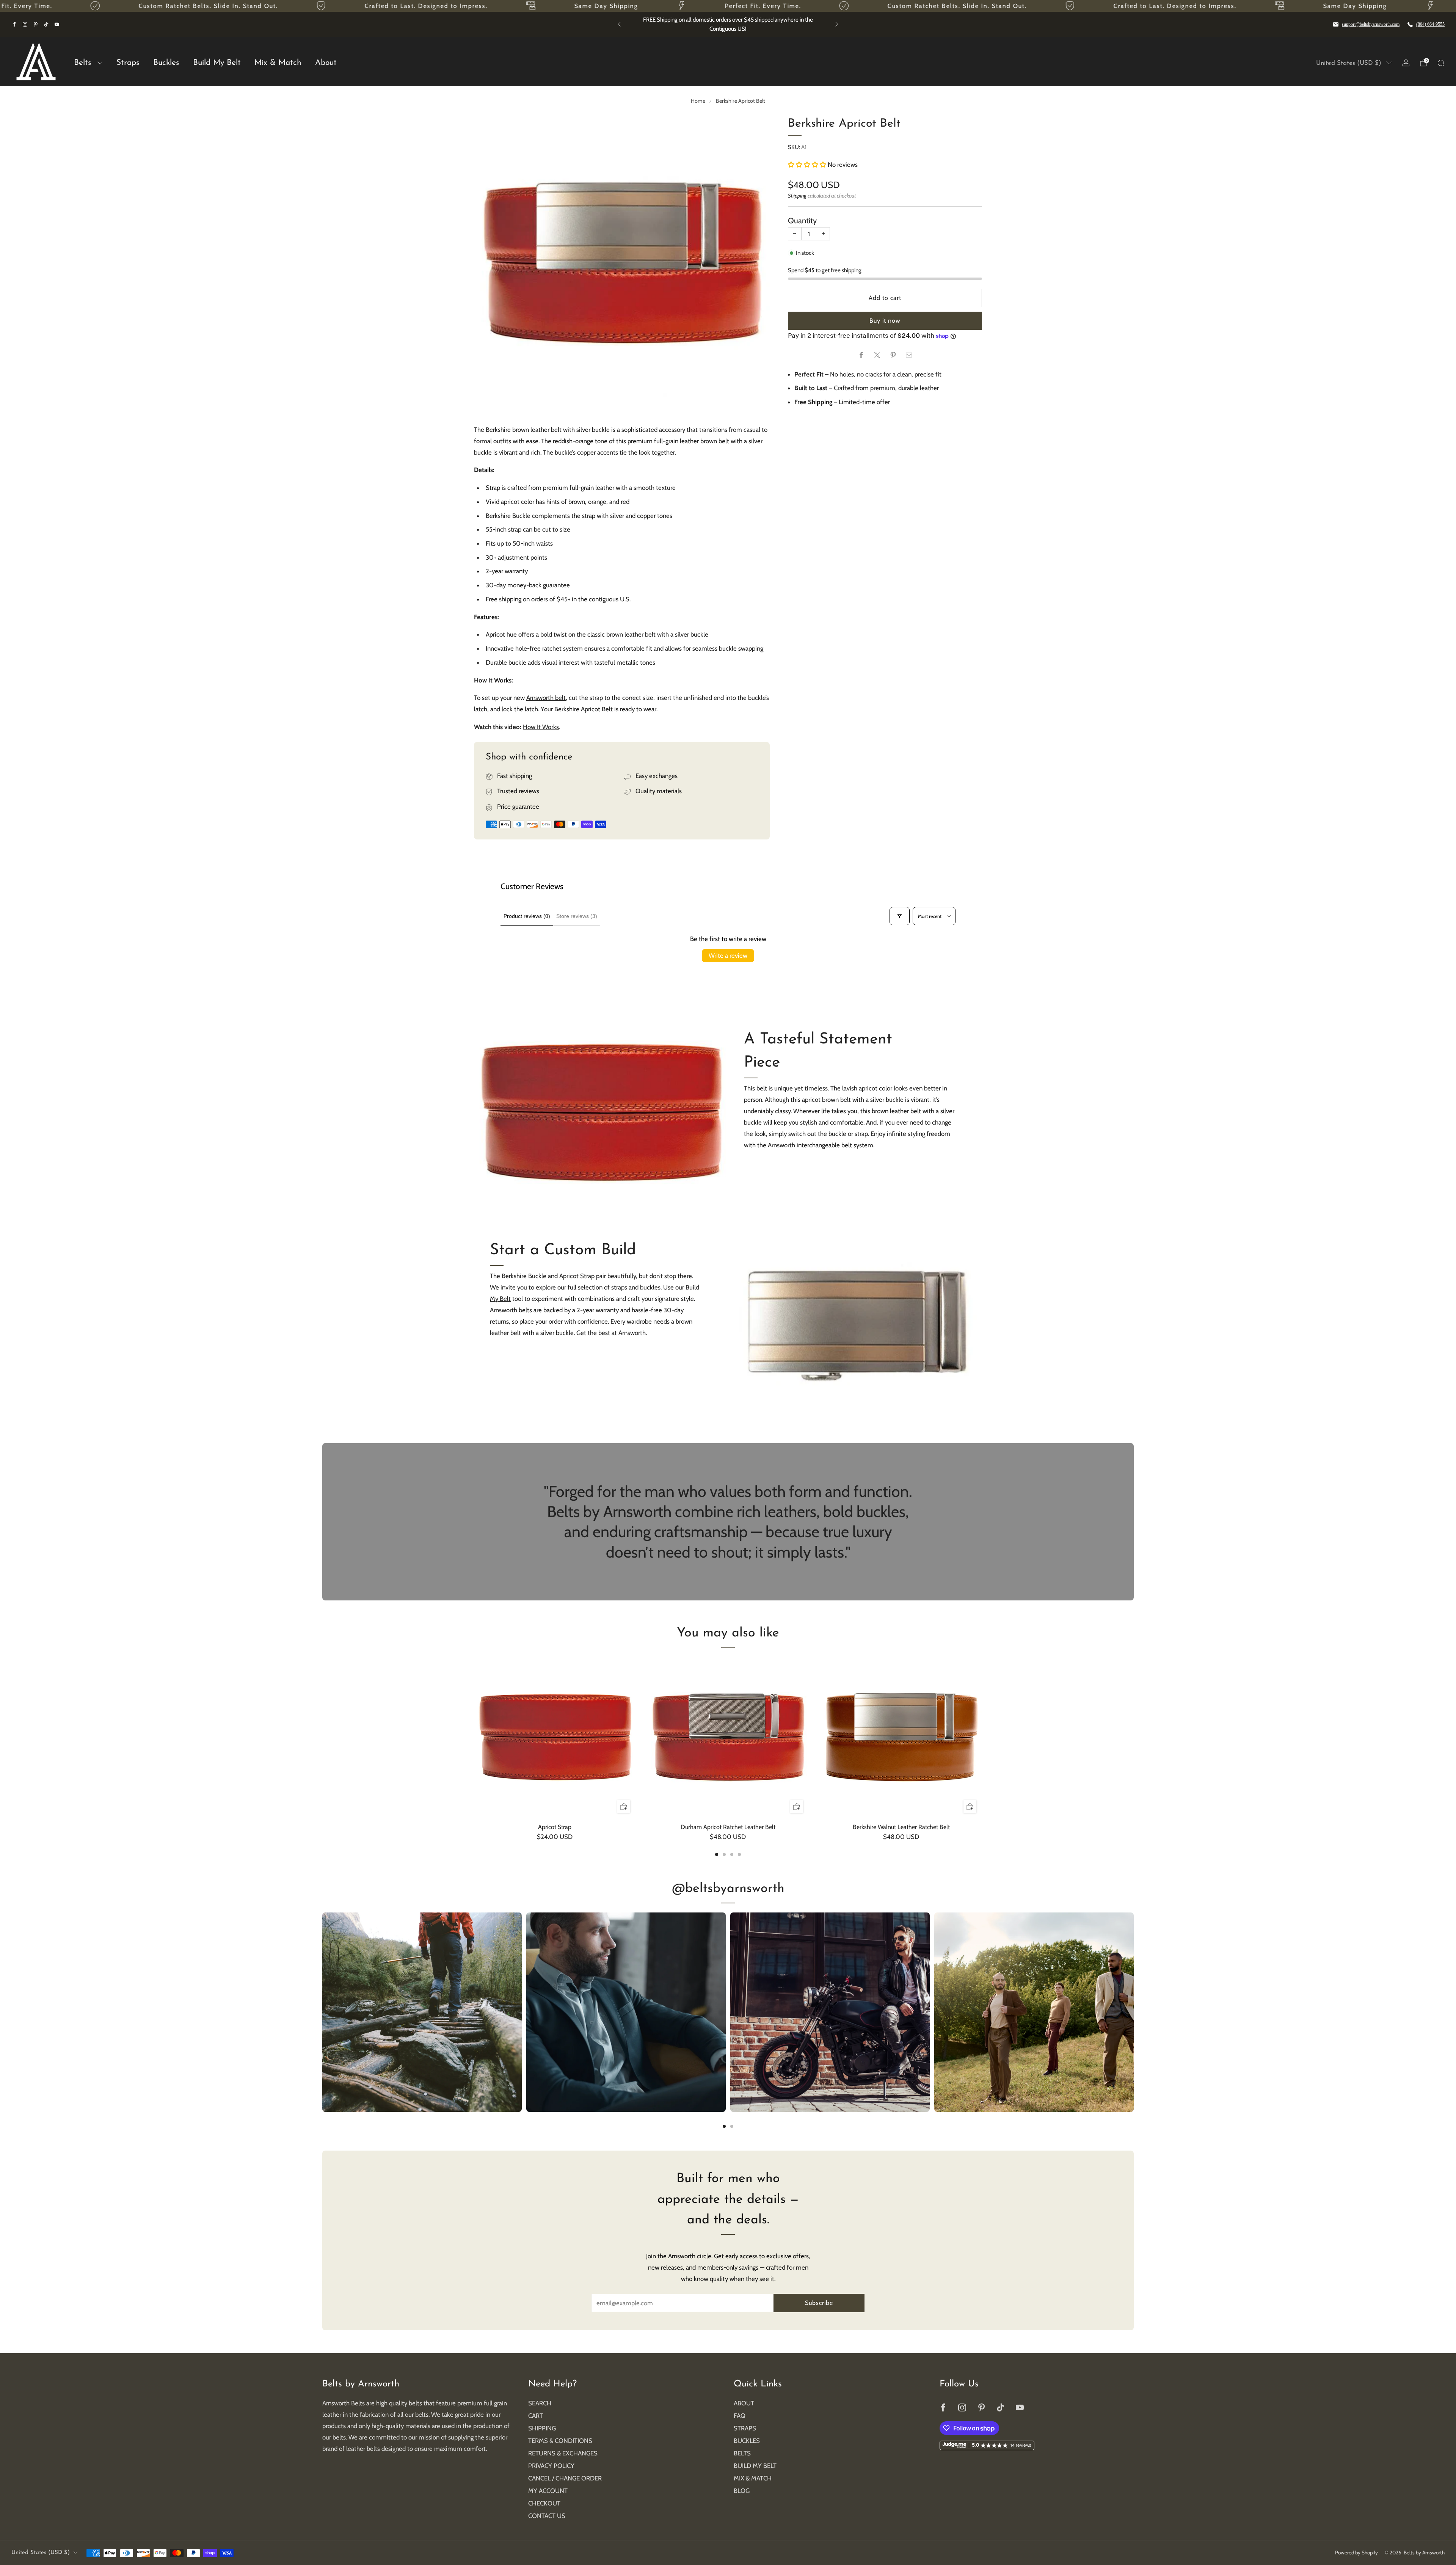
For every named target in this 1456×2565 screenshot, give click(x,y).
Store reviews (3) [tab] (577, 916)
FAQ (740, 2416)
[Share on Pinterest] (893, 355)
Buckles (166, 63)
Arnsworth (781, 1145)
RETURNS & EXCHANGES (563, 2453)
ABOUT (744, 2403)
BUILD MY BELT (755, 2466)
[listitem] (728, 24)
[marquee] (728, 6)
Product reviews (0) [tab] (527, 916)
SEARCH (540, 2403)
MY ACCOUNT (548, 2491)
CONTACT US (547, 2516)
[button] (808, 165)
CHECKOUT (544, 2503)
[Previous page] (474, 1738)
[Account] (1406, 63)
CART (536, 2416)
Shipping (797, 196)
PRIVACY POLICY (551, 2466)
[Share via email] (909, 355)
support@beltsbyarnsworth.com (1371, 24)
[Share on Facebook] (861, 355)
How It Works (541, 727)
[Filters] (899, 916)
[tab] (717, 1854)
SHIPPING (542, 2428)
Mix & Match (278, 63)
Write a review (728, 955)
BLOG (742, 2491)
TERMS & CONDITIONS (560, 2441)
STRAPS (745, 2428)
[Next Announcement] (837, 24)
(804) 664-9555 (1430, 24)
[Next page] (982, 1738)
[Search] (1441, 63)
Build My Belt (217, 63)
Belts (83, 63)
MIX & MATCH (753, 2478)
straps (619, 1287)
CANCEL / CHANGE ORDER (565, 2478)
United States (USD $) (1349, 63)
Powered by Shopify (1356, 2552)
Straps (128, 63)
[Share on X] (877, 355)
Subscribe (819, 2303)
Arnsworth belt (546, 698)
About (326, 63)
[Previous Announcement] (619, 24)
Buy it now (885, 321)
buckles (650, 1287)
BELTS (742, 2453)
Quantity (802, 220)
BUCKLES (747, 2441)
